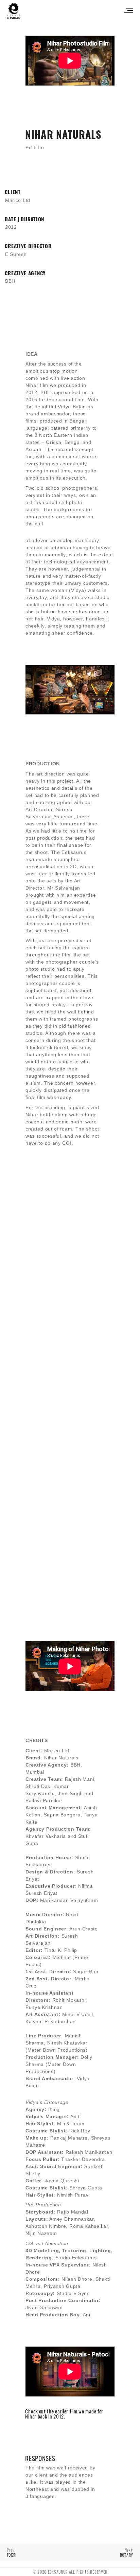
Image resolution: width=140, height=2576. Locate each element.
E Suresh (16, 254)
